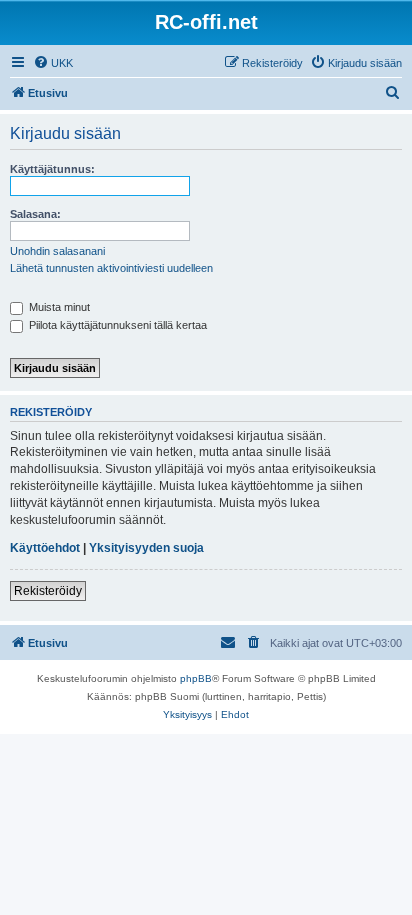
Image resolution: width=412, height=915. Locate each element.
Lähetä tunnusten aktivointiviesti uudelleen (111, 268)
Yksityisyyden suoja (146, 548)
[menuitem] (53, 63)
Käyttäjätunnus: (52, 169)
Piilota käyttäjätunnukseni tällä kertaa (116, 325)
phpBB (196, 678)
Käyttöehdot (45, 548)
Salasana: (35, 214)
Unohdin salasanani (57, 251)
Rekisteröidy (48, 591)
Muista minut (58, 307)
